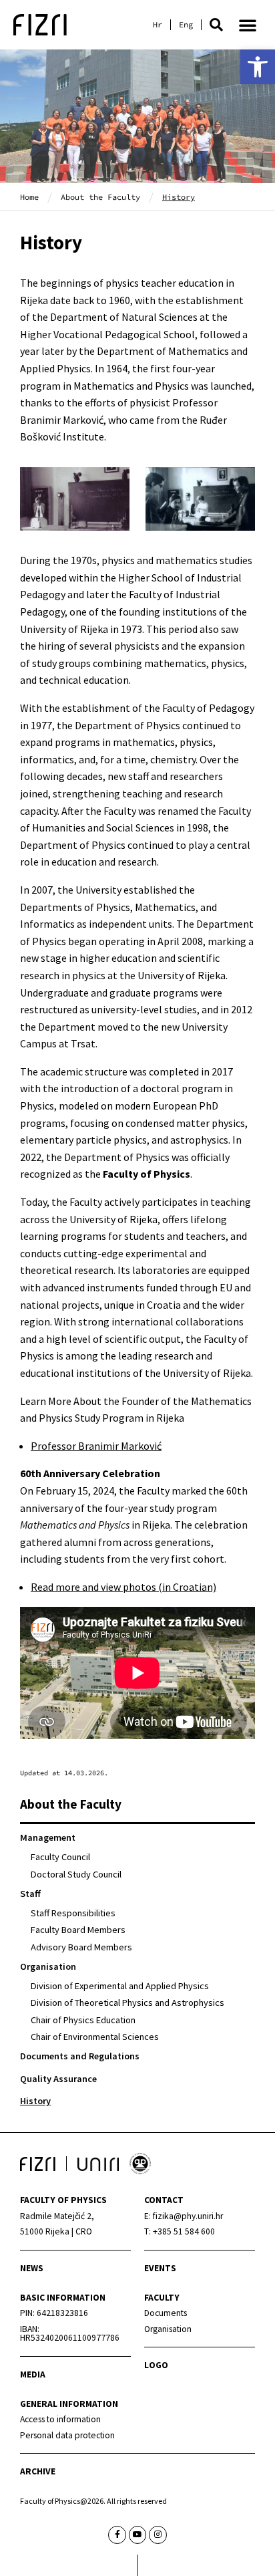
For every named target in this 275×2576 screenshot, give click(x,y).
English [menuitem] (186, 25)
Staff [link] (30, 1894)
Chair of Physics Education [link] (83, 2020)
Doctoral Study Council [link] (76, 1874)
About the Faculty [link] (100, 197)
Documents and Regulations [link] (80, 2056)
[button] (216, 25)
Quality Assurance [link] (58, 2079)
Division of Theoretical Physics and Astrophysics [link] (127, 2003)
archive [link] (38, 2471)
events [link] (160, 2268)
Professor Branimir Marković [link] (96, 1446)
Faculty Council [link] (60, 1857)
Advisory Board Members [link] (81, 1947)
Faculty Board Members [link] (78, 1930)
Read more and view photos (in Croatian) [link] (123, 1587)
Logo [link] (156, 2365)
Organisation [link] (48, 1966)
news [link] (32, 2268)
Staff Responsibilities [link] (73, 1913)
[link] (258, 67)
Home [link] (29, 197)
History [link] (35, 2101)
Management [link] (48, 1837)
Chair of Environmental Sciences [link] (95, 2037)
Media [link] (33, 2374)
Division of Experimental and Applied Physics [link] (120, 1986)
